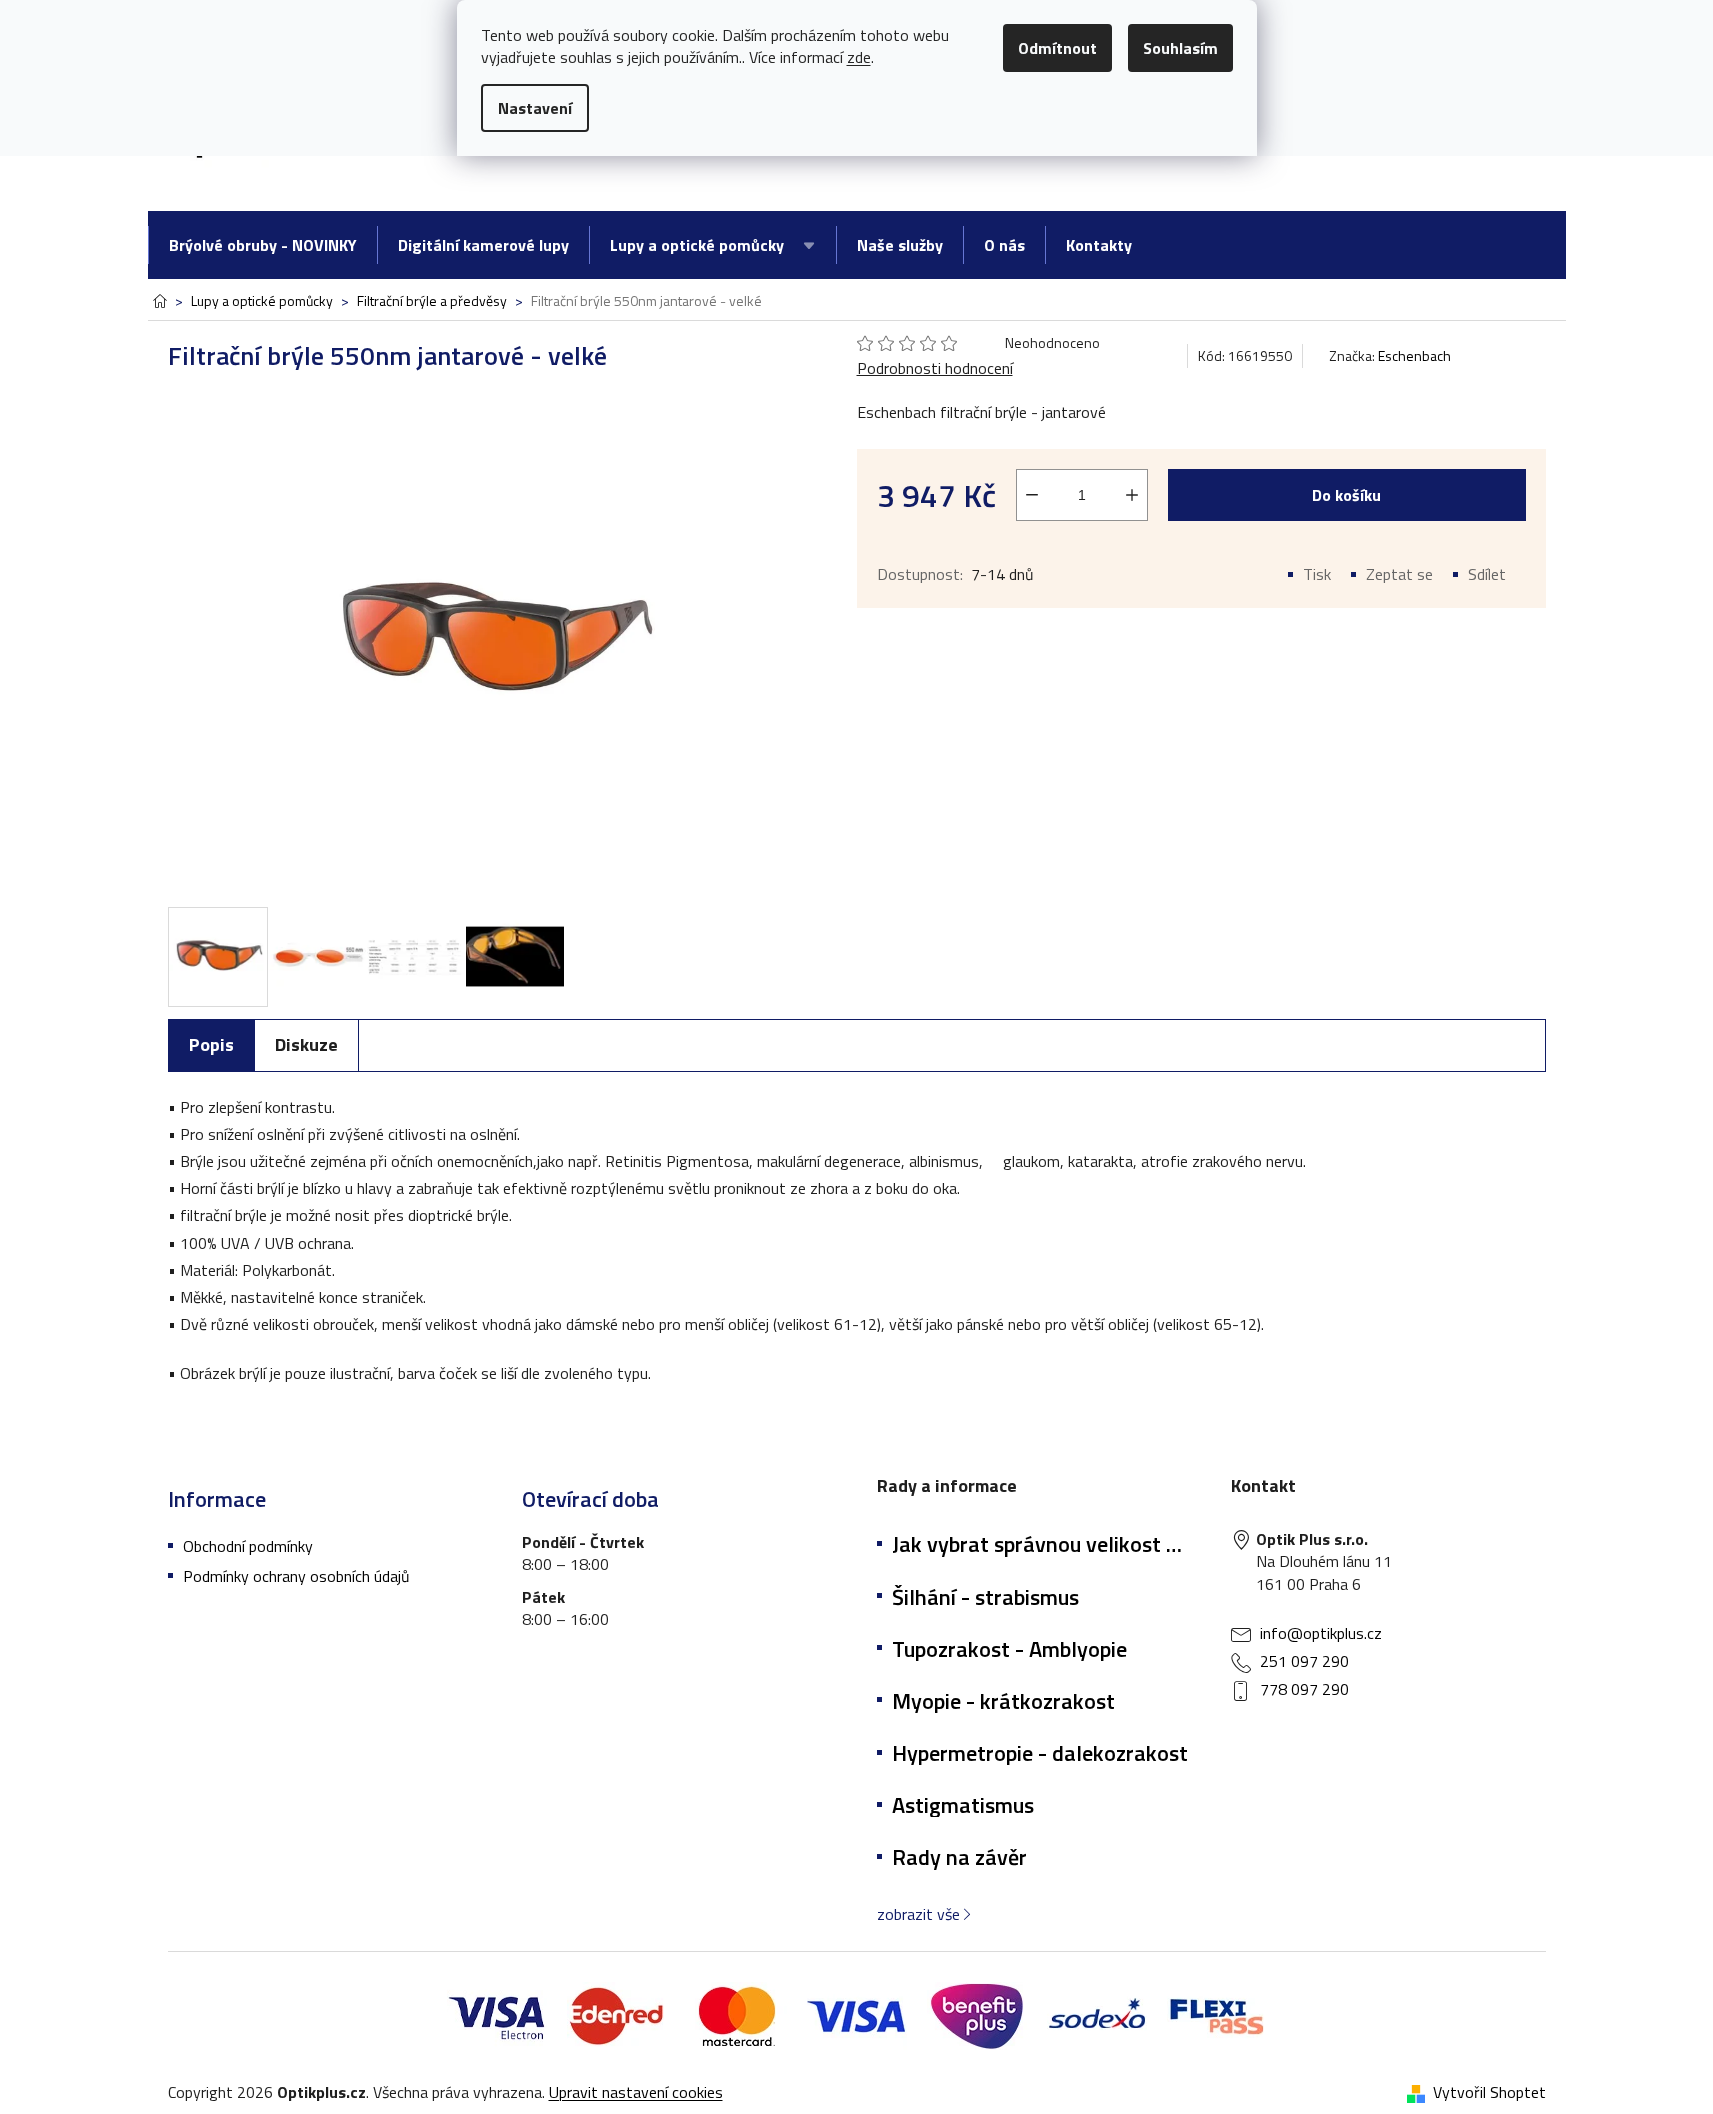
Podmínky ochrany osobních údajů (296, 1576)
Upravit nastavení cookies (636, 2092)
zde (859, 57)
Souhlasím (1180, 48)
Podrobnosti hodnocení (935, 368)
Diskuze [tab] (306, 1044)
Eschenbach (1414, 355)
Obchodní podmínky (248, 1546)
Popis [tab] (211, 1044)
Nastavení (535, 108)
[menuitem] (262, 245)
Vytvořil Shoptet (1489, 2092)
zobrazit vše (918, 1914)
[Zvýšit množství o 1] (1132, 495)
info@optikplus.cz (1321, 1633)
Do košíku (1346, 495)
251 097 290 (1304, 1661)
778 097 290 (1304, 1689)
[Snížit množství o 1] (1032, 495)
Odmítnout (1057, 48)
